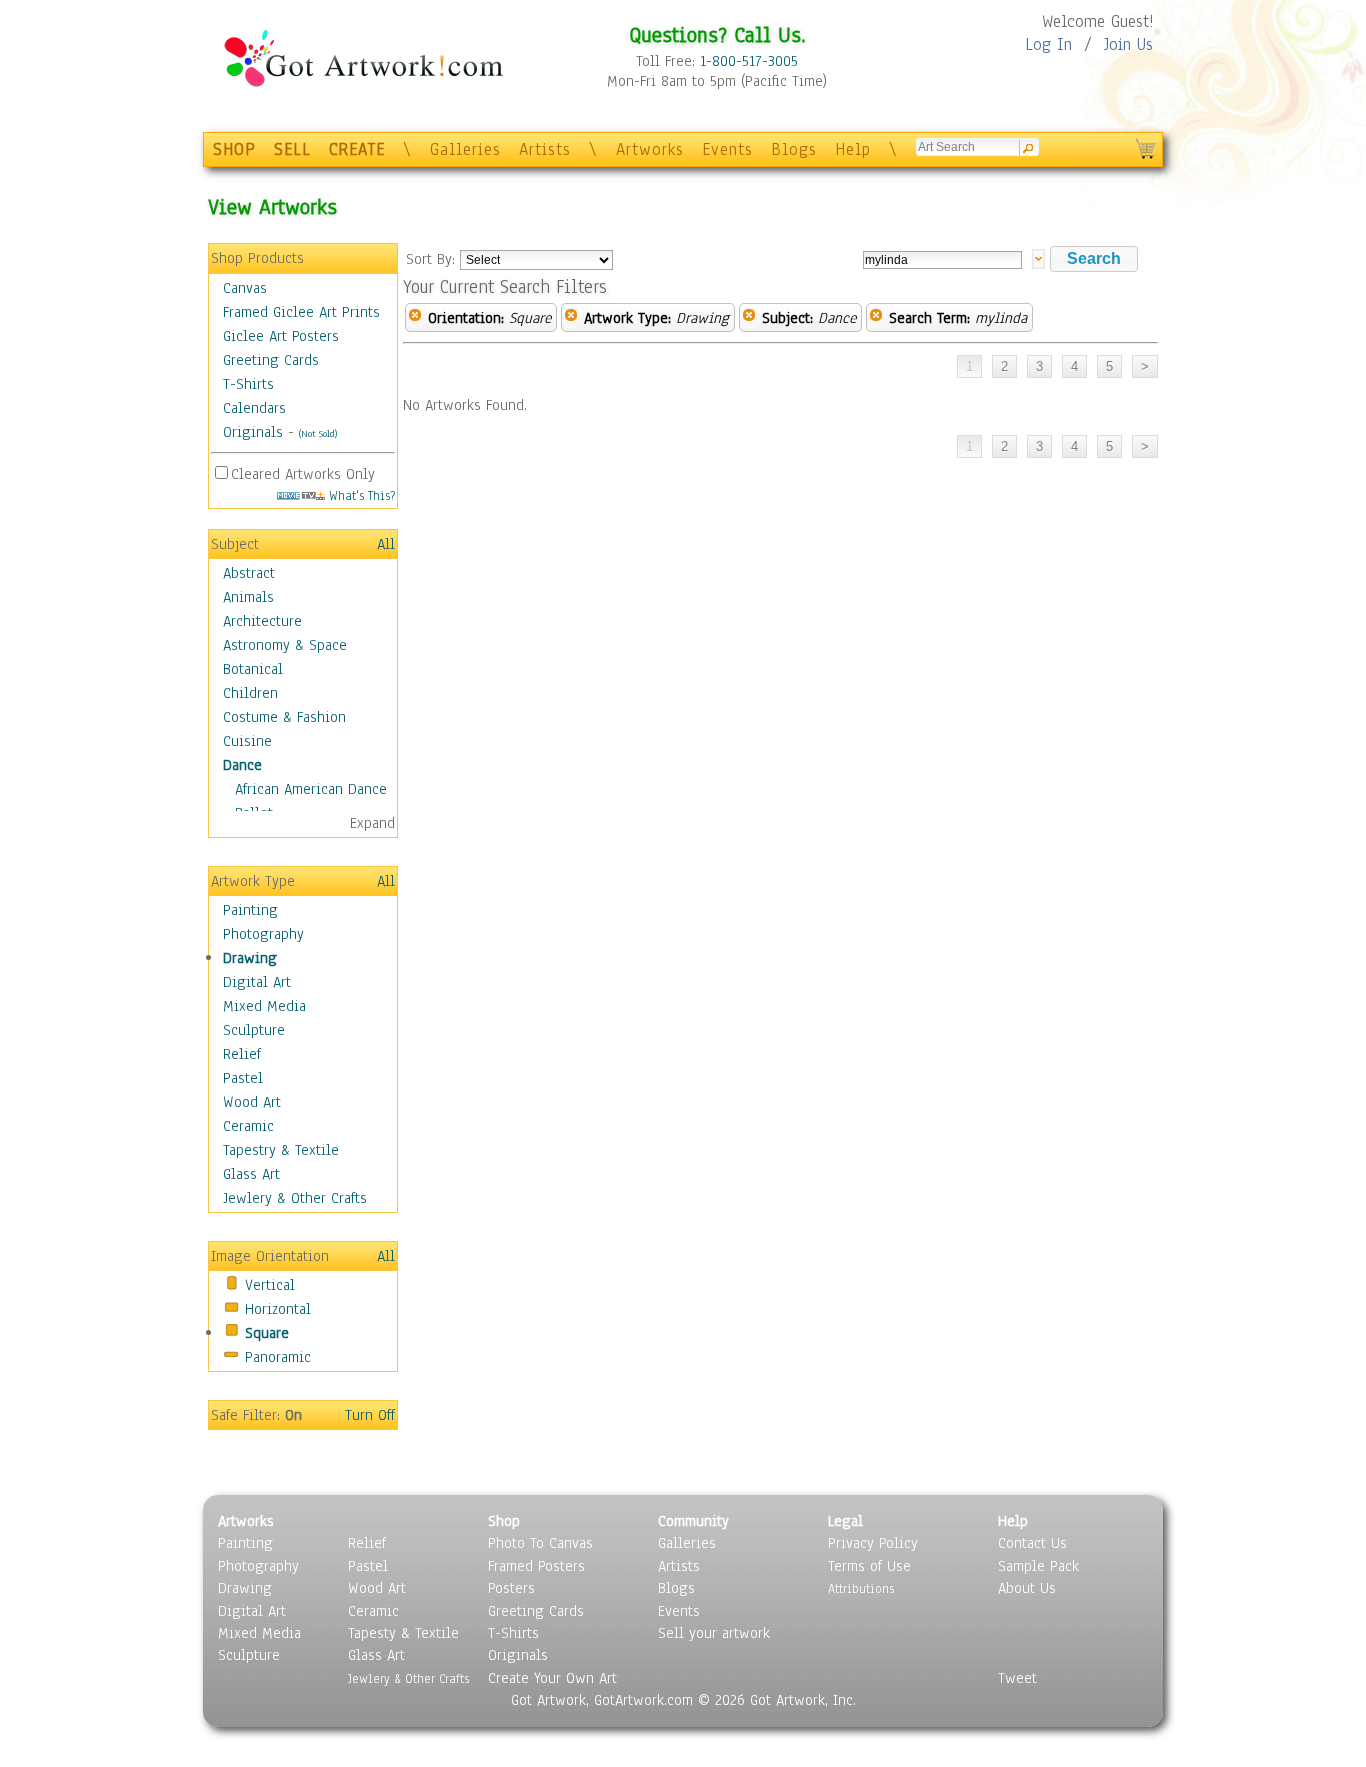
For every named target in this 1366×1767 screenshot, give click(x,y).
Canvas (245, 288)
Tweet (1017, 1678)
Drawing (250, 958)
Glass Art (251, 1174)
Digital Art (257, 982)
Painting (250, 910)
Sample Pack (1038, 1566)
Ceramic (248, 1126)
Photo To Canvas (540, 1543)
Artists (545, 149)
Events (727, 149)
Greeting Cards (271, 360)
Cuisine (247, 741)
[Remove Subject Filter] (749, 318)
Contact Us (1032, 1543)
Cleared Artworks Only (303, 474)
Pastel (243, 1078)
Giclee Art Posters (281, 336)
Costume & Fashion (284, 717)
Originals (253, 432)
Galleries (465, 149)
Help (853, 149)
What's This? (360, 495)
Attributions (861, 1588)
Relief (242, 1054)
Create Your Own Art (552, 1678)
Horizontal (278, 1309)
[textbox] (942, 260)
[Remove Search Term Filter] (876, 318)
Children (250, 693)
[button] (1094, 259)
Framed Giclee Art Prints (301, 312)
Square (267, 1333)
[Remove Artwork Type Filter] (571, 318)
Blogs (794, 149)
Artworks (650, 149)
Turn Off (370, 1415)
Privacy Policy (873, 1543)
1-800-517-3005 (749, 61)
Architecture (262, 621)
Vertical (270, 1285)
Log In (1048, 44)
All (386, 544)
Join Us (1128, 44)
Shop (504, 1521)
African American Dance (311, 789)
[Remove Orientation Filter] (415, 318)
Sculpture (254, 1030)
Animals (248, 597)
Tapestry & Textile (281, 1150)
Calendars (254, 408)
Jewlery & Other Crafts (295, 1198)
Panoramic (278, 1357)
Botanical (253, 669)
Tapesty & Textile (403, 1633)
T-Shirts (248, 384)
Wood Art (252, 1102)
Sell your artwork (714, 1633)
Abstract (249, 573)
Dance (242, 765)
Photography (263, 934)
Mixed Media (264, 1006)
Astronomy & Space (285, 645)
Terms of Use (869, 1566)
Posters (511, 1588)
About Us (1027, 1588)
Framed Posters (536, 1566)
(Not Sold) (318, 433)
